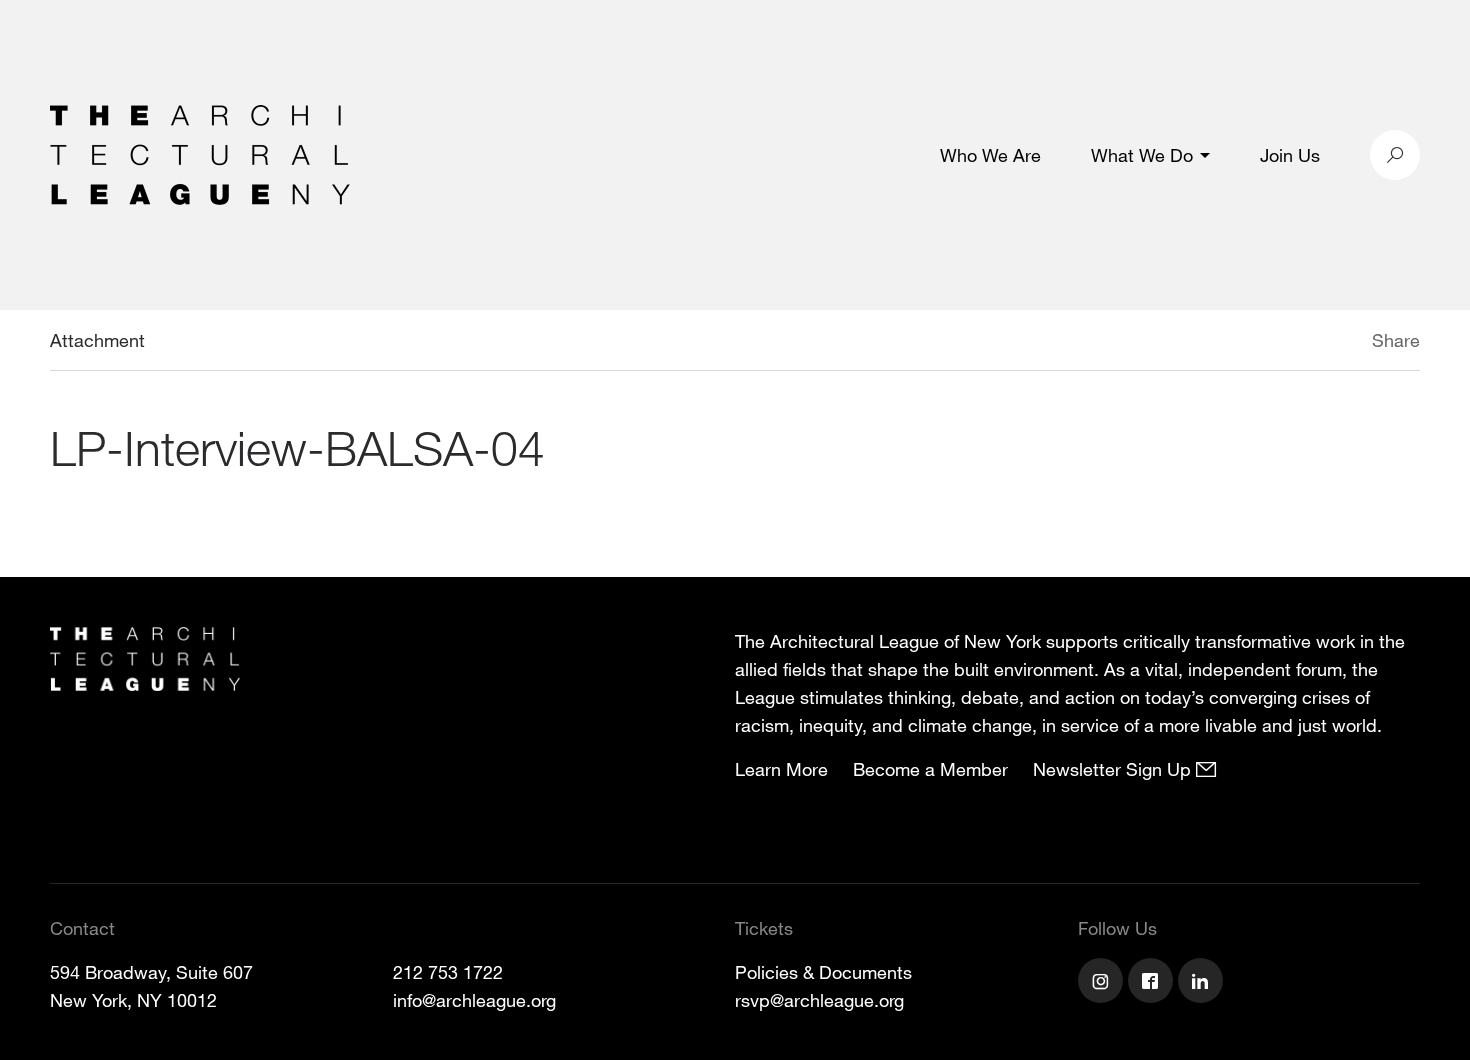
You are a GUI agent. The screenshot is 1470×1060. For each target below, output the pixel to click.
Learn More (781, 769)
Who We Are (990, 155)
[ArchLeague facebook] (1153, 983)
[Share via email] (1266, 343)
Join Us (1290, 155)
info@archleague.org (474, 1000)
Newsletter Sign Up (1114, 769)
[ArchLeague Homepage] (200, 153)
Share (1396, 340)
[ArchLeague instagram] (1103, 983)
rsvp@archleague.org (819, 1000)
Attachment (97, 340)
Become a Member (930, 769)
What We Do (1142, 155)
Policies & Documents (823, 972)
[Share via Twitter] (1312, 343)
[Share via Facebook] (1343, 343)
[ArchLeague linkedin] (1203, 983)
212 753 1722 (448, 972)
